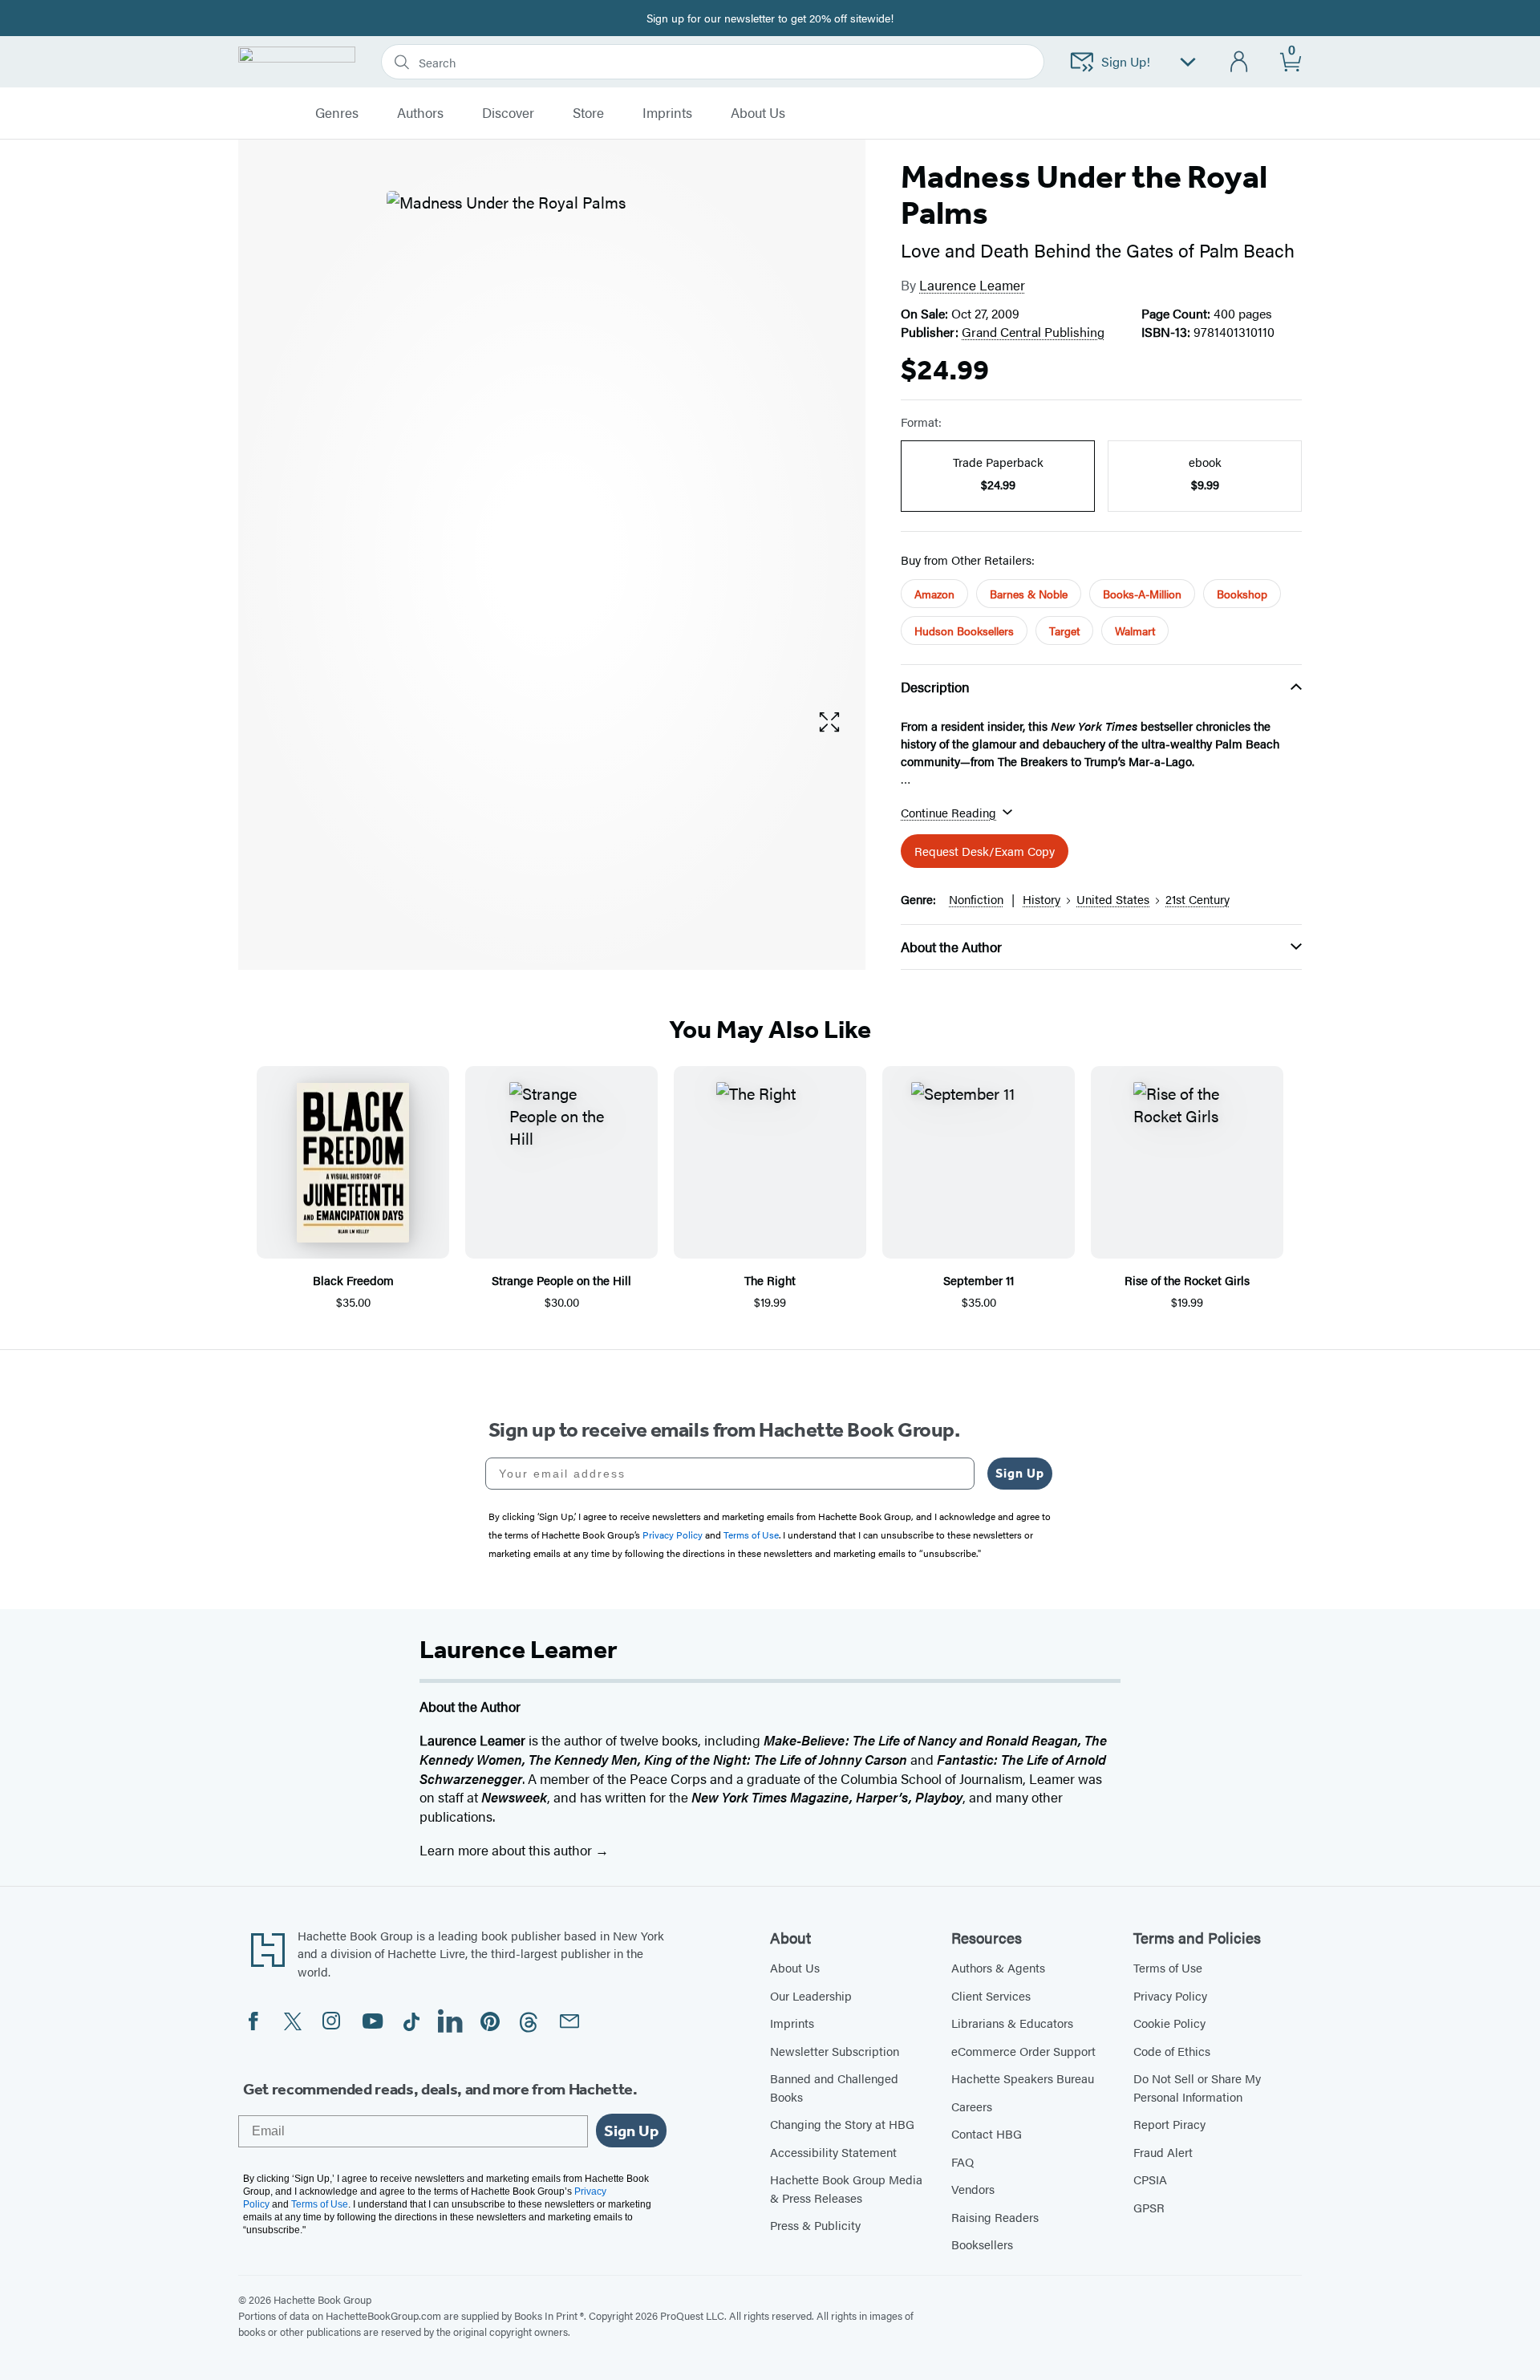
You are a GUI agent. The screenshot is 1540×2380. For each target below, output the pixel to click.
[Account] (1240, 62)
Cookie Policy (1169, 2023)
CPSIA (1150, 2179)
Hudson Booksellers (964, 630)
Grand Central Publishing (1033, 332)
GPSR (1149, 2207)
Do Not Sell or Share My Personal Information (1197, 2087)
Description (935, 687)
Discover (508, 113)
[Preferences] (1188, 62)
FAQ (962, 2161)
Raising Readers (995, 2217)
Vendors (973, 2189)
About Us (795, 1967)
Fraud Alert (1163, 2152)
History (1042, 899)
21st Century (1198, 899)
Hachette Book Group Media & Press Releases (846, 2188)
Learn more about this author (507, 1850)
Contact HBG (987, 2133)
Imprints (667, 113)
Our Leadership (811, 1995)
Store (588, 113)
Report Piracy (1169, 2124)
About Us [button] (758, 113)
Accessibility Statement (833, 2152)
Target (1064, 630)
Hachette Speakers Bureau (1023, 2078)
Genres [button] (337, 113)
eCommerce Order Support (1023, 2051)
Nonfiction (976, 899)
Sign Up (1020, 1473)
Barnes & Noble (1029, 594)
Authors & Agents (998, 1967)
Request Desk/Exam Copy (985, 851)
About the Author (951, 947)
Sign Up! (1126, 61)
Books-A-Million (1142, 594)
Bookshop (1242, 594)
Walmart (1135, 630)
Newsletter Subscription (835, 2051)
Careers (972, 2106)
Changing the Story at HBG (842, 2124)
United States (1113, 899)
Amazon (934, 594)
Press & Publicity (815, 2225)
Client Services (991, 1995)
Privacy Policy (1170, 1995)
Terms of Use (1168, 1967)
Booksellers (982, 2244)
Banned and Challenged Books (834, 2087)
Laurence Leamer (972, 285)
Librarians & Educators (1012, 2023)
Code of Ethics (1172, 2051)
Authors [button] (420, 113)
